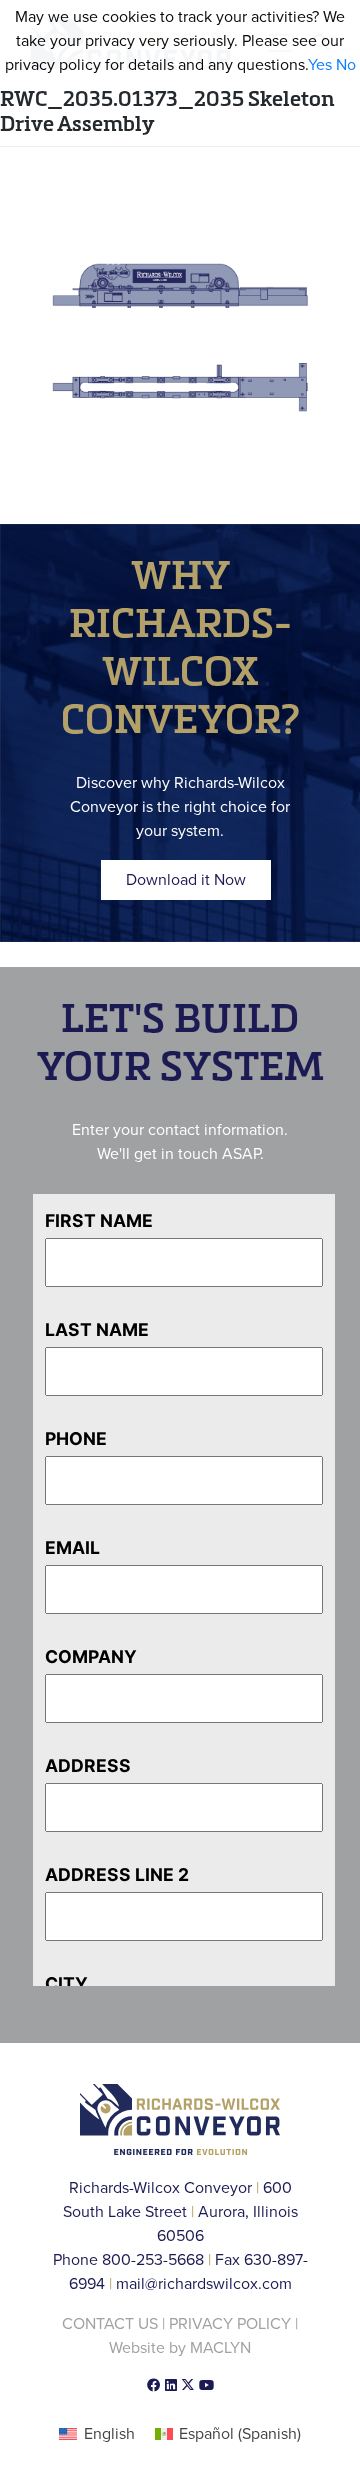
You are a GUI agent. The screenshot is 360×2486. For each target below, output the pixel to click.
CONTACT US (110, 2324)
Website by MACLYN (180, 2348)
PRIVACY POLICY (230, 2324)
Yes (320, 65)
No (346, 65)
